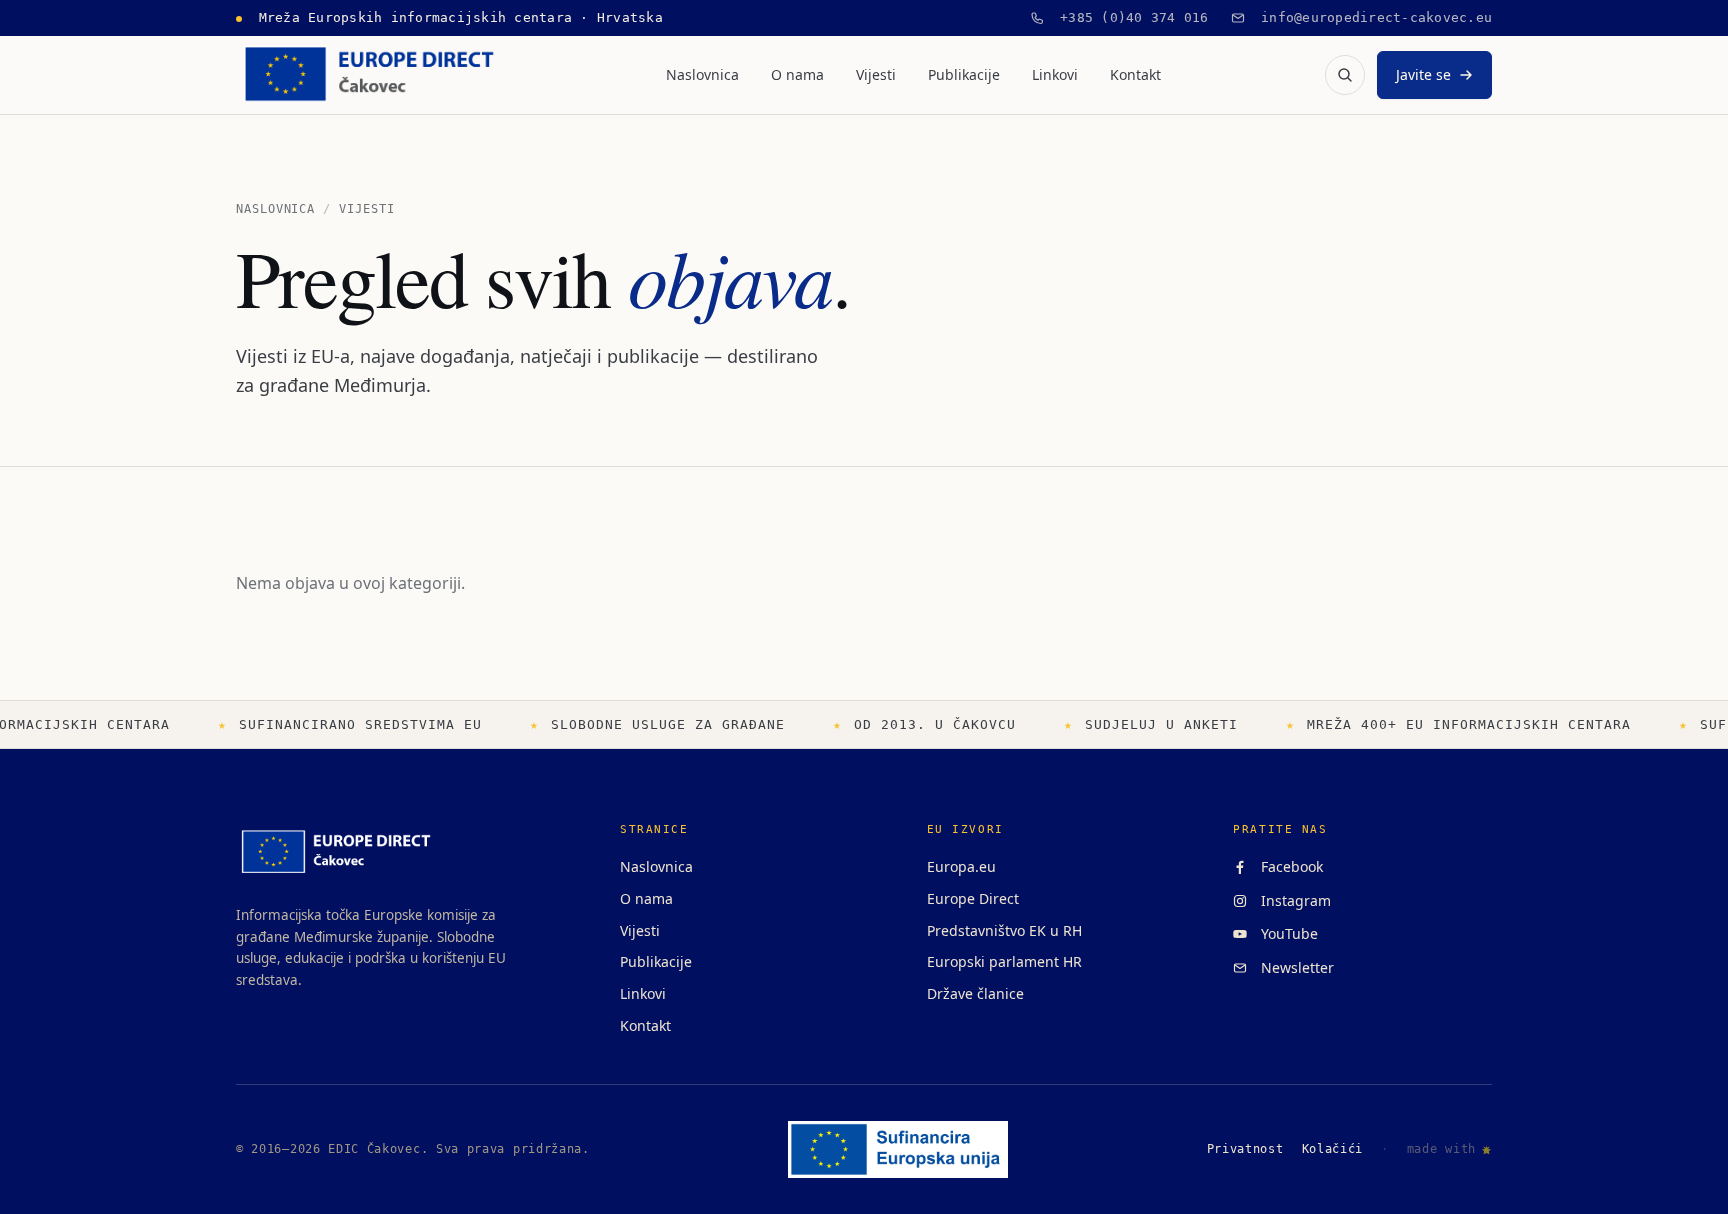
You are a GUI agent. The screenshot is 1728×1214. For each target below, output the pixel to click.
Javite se (1423, 74)
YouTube (1285, 933)
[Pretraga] (1345, 75)
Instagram (1292, 900)
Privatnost (1245, 1149)
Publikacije (964, 74)
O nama (797, 74)
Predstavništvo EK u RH (1004, 930)
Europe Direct (973, 898)
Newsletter (1293, 967)
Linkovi (1055, 74)
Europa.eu (961, 866)
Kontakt (1135, 74)
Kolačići (1333, 1149)
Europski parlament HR (1004, 961)
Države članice (975, 993)
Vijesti (876, 74)
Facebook (1288, 866)
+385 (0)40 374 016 (1126, 17)
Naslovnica (702, 74)
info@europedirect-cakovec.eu (1369, 17)
